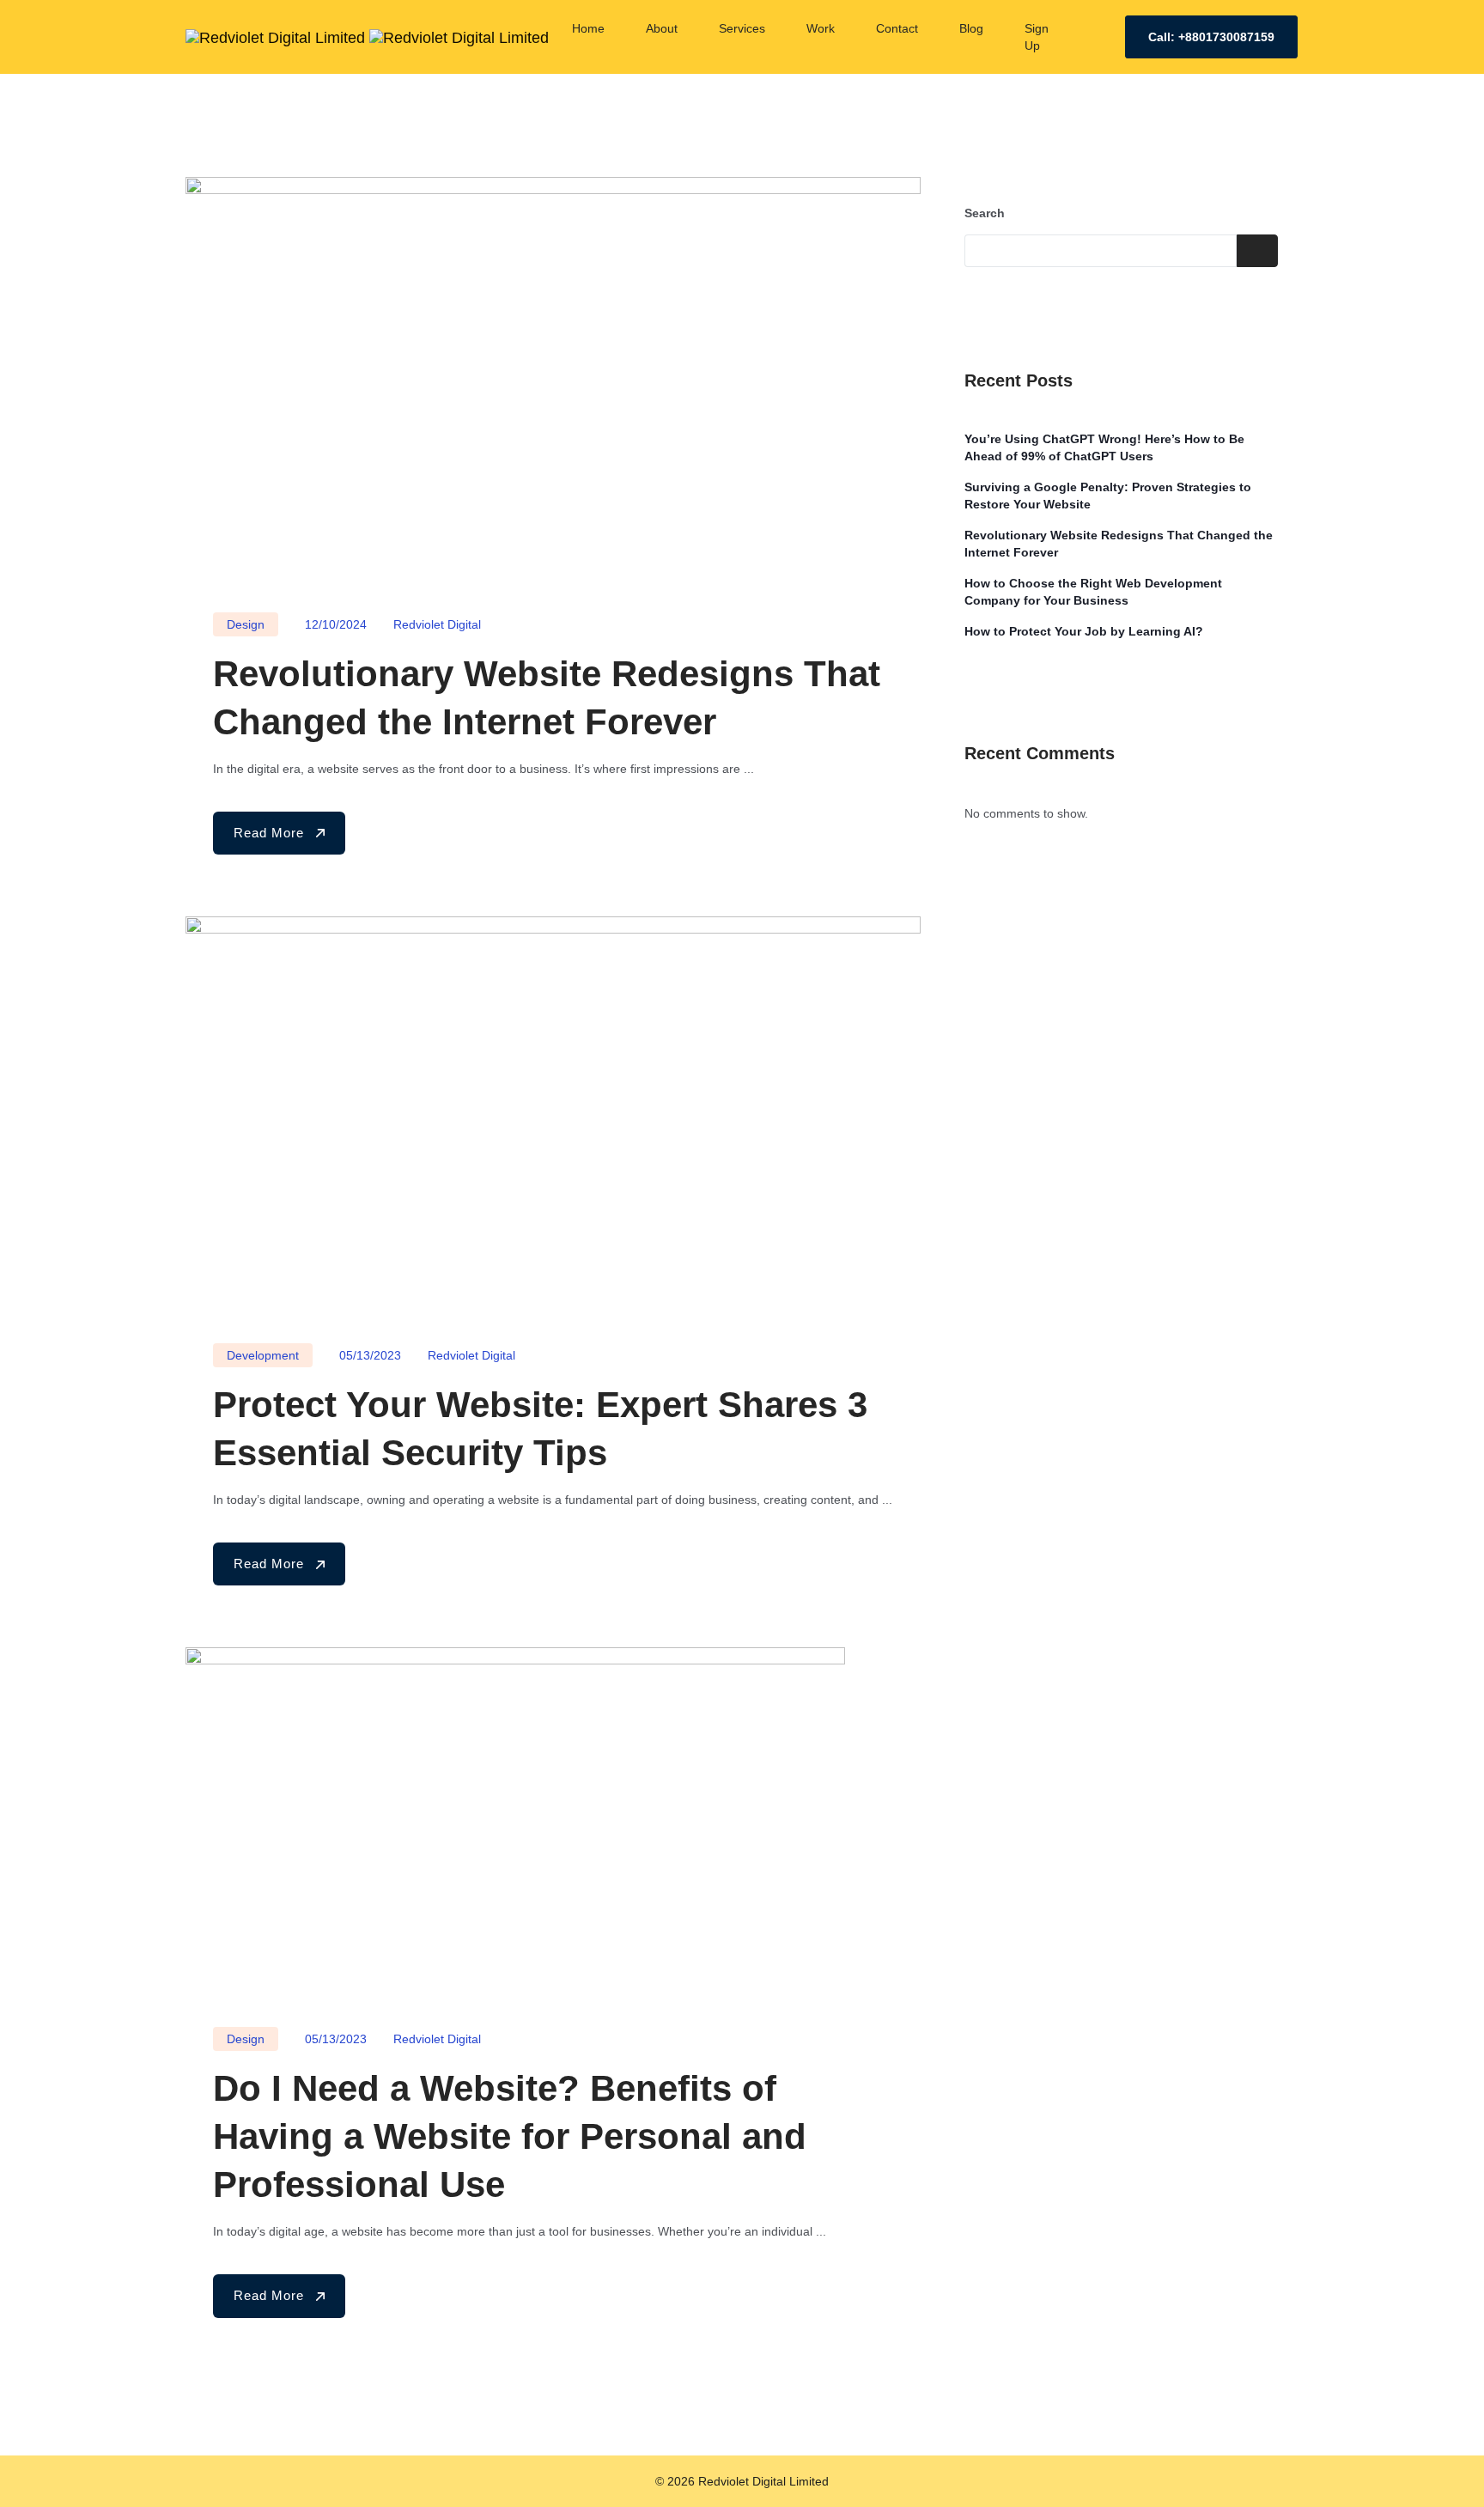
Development (263, 1355)
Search (985, 213)
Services (742, 28)
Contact (897, 28)
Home (588, 28)
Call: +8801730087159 (1211, 37)
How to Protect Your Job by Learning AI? (1084, 631)
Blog (971, 28)
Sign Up (1037, 37)
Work (821, 28)
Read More (271, 833)
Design (246, 624)
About (662, 28)
